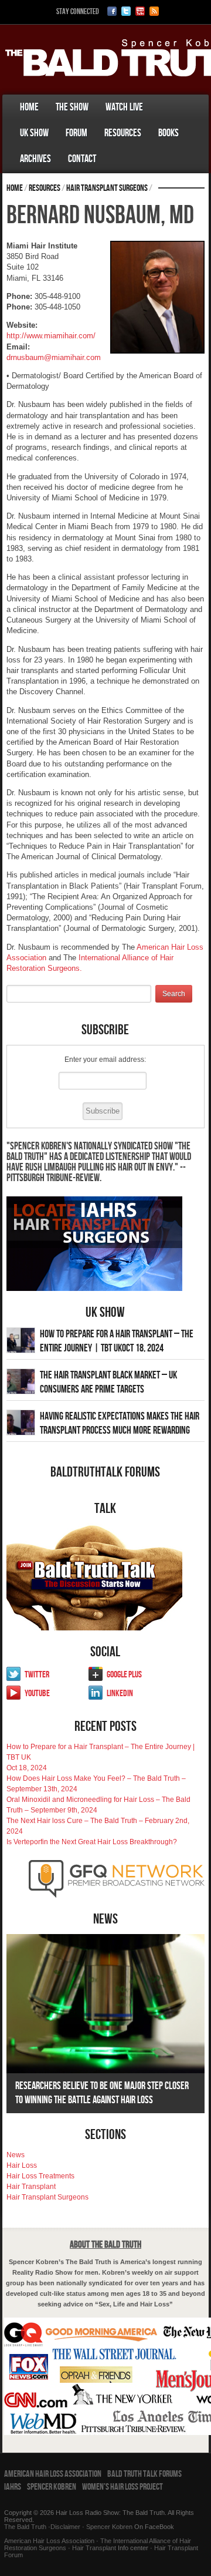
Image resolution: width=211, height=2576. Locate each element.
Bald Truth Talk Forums (144, 2474)
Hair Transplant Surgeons (107, 188)
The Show (72, 107)
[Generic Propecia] (113, 147)
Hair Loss (22, 2165)
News (16, 2155)
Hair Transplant (31, 2187)
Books (169, 133)
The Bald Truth (25, 2527)
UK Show (34, 133)
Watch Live (124, 107)
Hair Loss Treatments (40, 2176)
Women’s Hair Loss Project (122, 2487)
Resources (123, 133)
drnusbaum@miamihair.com (54, 357)
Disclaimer (65, 2527)
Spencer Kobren (52, 2487)
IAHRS (13, 2487)
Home (29, 107)
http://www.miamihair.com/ (51, 336)
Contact (82, 159)
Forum (76, 133)
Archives (35, 159)
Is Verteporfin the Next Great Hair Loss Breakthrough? (92, 1842)
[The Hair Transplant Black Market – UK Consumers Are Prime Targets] (21, 1381)
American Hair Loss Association (53, 2474)
